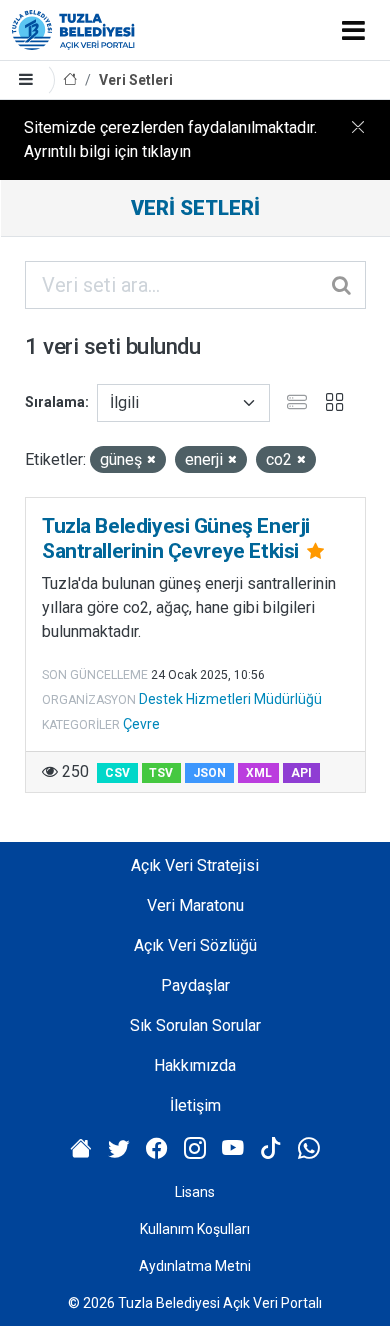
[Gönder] (343, 285)
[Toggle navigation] (353, 30)
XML (259, 773)
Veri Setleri (136, 80)
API (301, 773)
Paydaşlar (195, 985)
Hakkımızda (195, 1065)
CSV (117, 773)
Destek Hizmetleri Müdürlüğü (230, 699)
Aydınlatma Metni (195, 1266)
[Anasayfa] (70, 80)
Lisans (195, 1192)
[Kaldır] (151, 460)
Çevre (141, 724)
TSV (161, 773)
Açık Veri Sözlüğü (195, 945)
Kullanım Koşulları (195, 1229)
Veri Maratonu (195, 905)
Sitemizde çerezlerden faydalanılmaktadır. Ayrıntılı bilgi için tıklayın (170, 139)
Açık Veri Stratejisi (195, 865)
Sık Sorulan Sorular (195, 1025)
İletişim (195, 1105)
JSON (209, 773)
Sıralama (55, 402)
